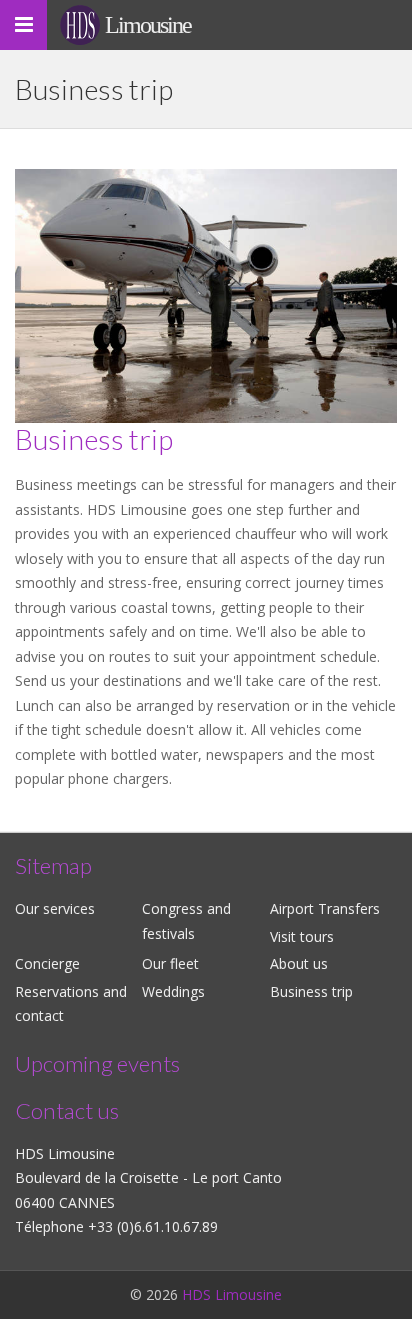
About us (299, 963)
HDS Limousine (232, 1294)
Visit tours (302, 936)
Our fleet (170, 963)
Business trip (311, 991)
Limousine (148, 25)
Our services (55, 908)
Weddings (173, 991)
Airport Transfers (325, 908)
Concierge (47, 963)
